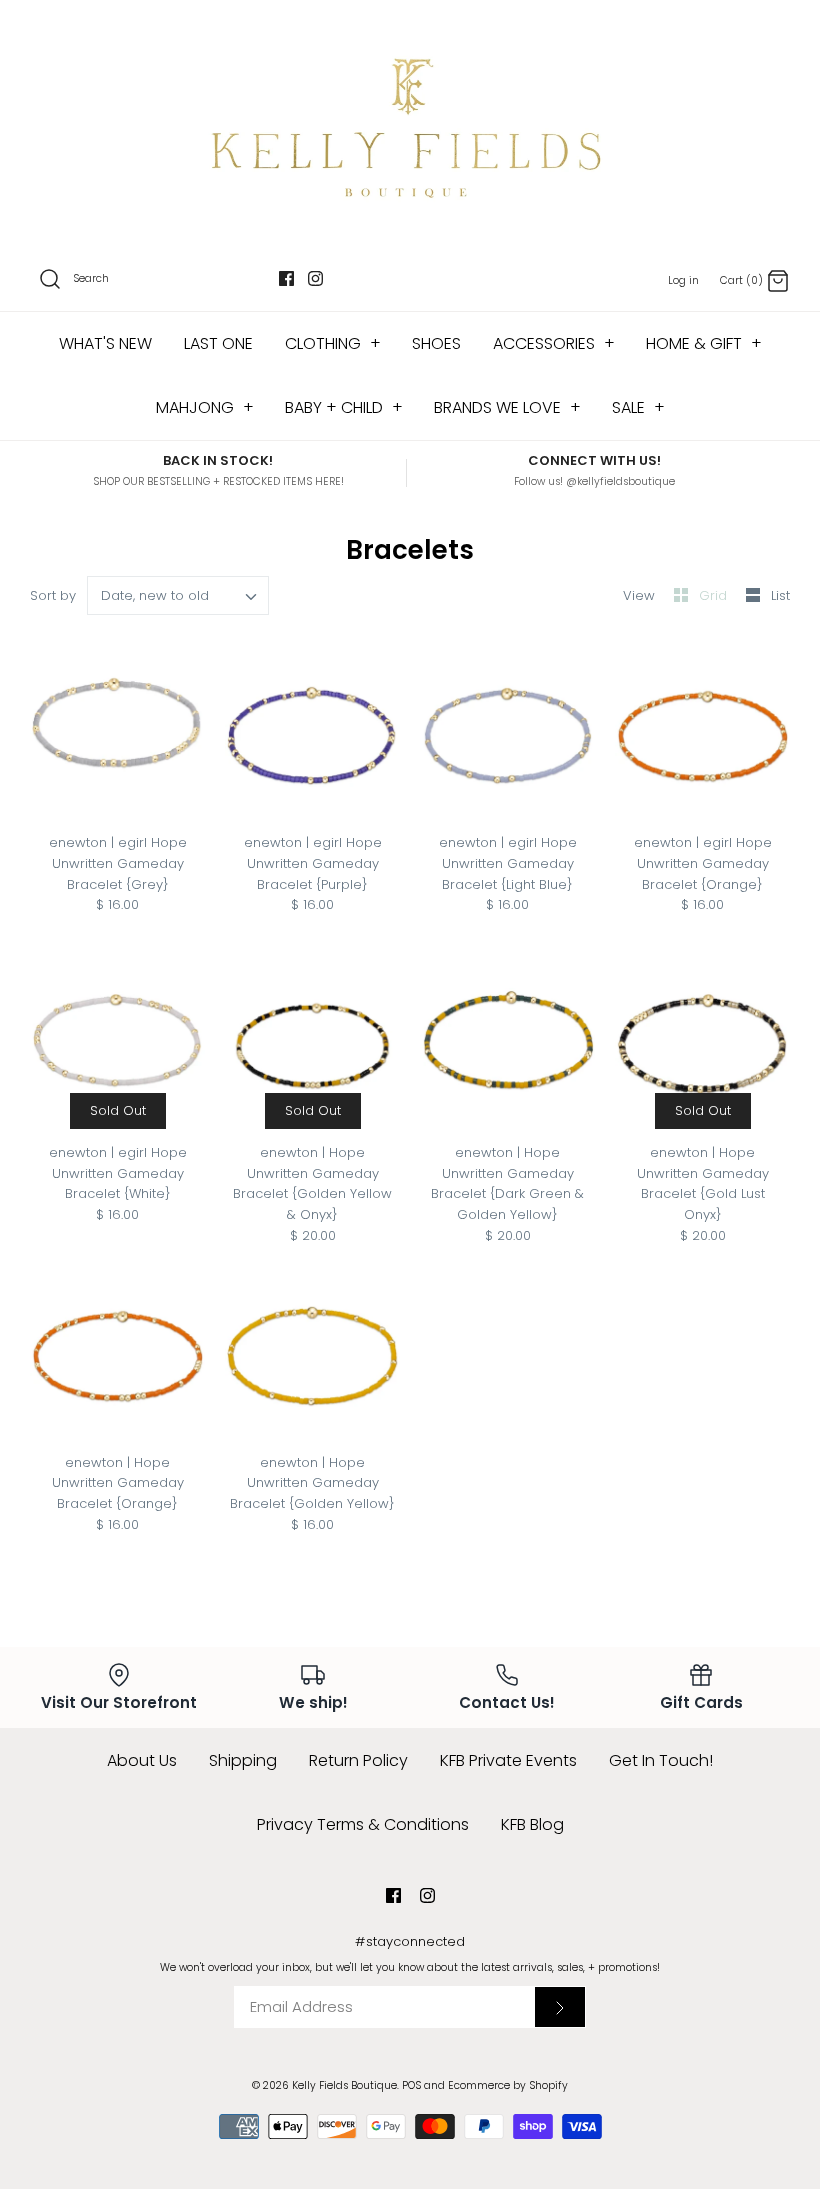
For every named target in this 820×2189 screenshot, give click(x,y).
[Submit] (560, 2007)
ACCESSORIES (554, 343)
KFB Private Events (508, 1760)
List (780, 595)
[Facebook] (286, 278)
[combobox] (178, 595)
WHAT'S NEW (105, 343)
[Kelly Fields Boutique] (410, 125)
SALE (638, 407)
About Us (142, 1760)
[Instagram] (315, 278)
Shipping (243, 1760)
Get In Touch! (661, 1760)
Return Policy (358, 1760)
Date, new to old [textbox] (155, 596)
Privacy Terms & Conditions (363, 1824)
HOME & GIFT (704, 343)
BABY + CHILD (344, 407)
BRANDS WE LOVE (507, 407)
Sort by (53, 595)
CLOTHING (333, 343)
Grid (715, 595)
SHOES (436, 343)
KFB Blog (532, 1824)
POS (411, 2085)
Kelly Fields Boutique (344, 2085)
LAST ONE (218, 343)
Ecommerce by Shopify (508, 2085)
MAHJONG (205, 407)
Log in (683, 280)
